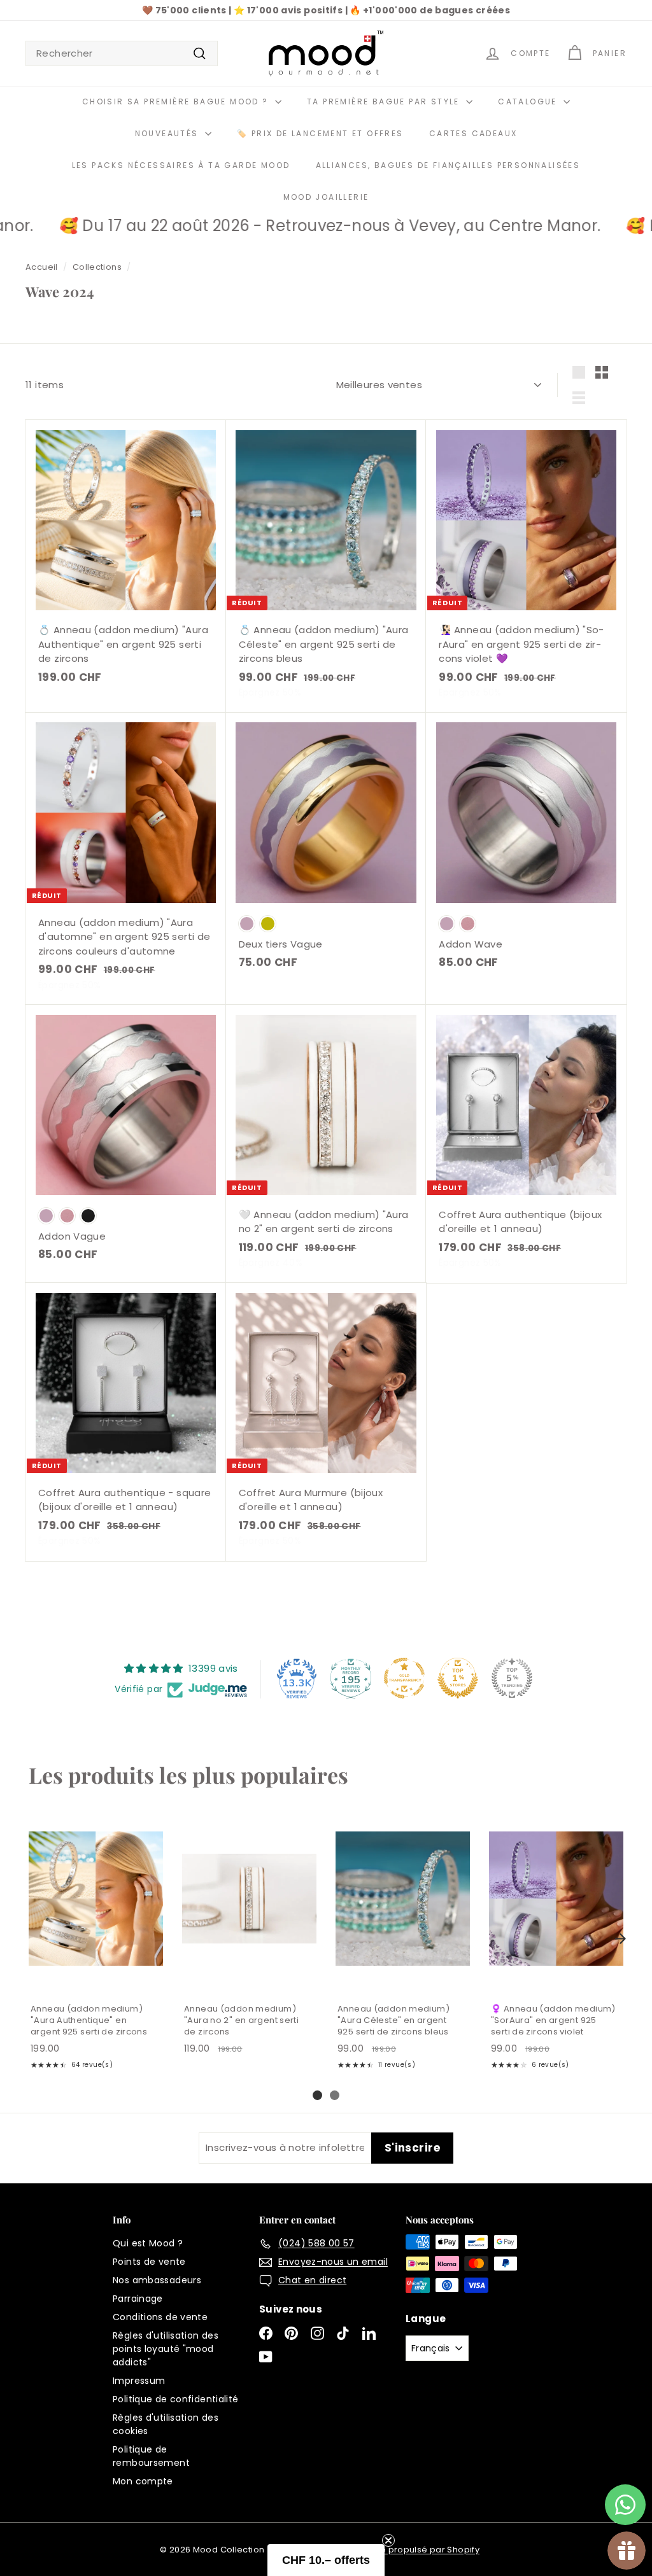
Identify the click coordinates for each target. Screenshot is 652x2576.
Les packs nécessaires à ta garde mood (181, 165)
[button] (326, 2560)
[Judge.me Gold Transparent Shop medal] (404, 1678)
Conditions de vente (160, 2317)
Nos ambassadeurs (157, 2280)
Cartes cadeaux (473, 133)
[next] (620, 1939)
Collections (97, 267)
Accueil (42, 267)
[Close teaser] (388, 2540)
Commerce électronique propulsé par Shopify (378, 2550)
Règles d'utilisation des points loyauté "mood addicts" (166, 2349)
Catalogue (529, 101)
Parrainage (138, 2299)
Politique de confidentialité (176, 2399)
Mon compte (143, 2481)
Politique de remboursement (151, 2456)
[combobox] (122, 54)
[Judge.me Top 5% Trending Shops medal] (512, 1678)
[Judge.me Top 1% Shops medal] (458, 1678)
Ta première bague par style (385, 101)
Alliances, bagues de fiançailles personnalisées (448, 165)
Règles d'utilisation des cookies (166, 2424)
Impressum (139, 2381)
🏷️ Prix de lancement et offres (320, 133)
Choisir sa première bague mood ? (177, 101)
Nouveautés (168, 133)
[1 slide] (317, 2095)
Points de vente (149, 2262)
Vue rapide (95, 1980)
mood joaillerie (326, 197)
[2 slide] (335, 2095)
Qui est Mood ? (148, 2243)
